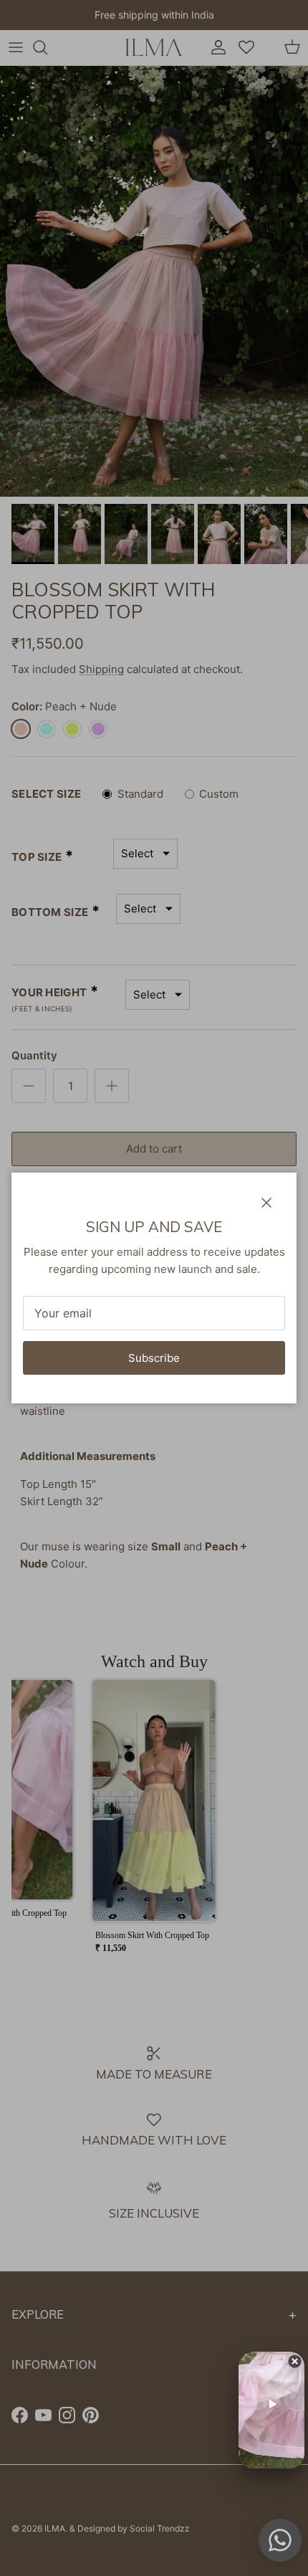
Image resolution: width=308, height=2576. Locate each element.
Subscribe (154, 1358)
